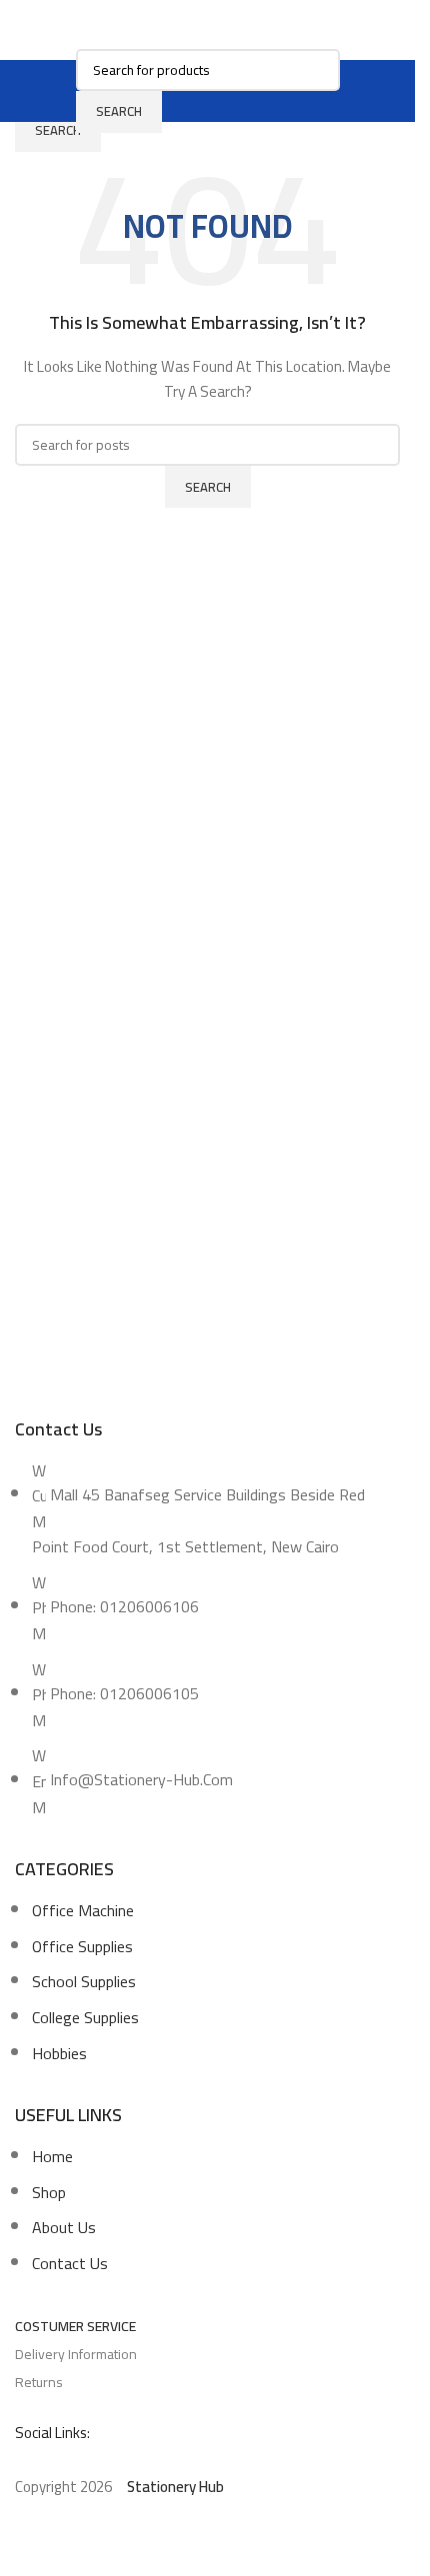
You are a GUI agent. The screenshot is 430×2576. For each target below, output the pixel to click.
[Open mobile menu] (64, 91)
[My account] (352, 91)
